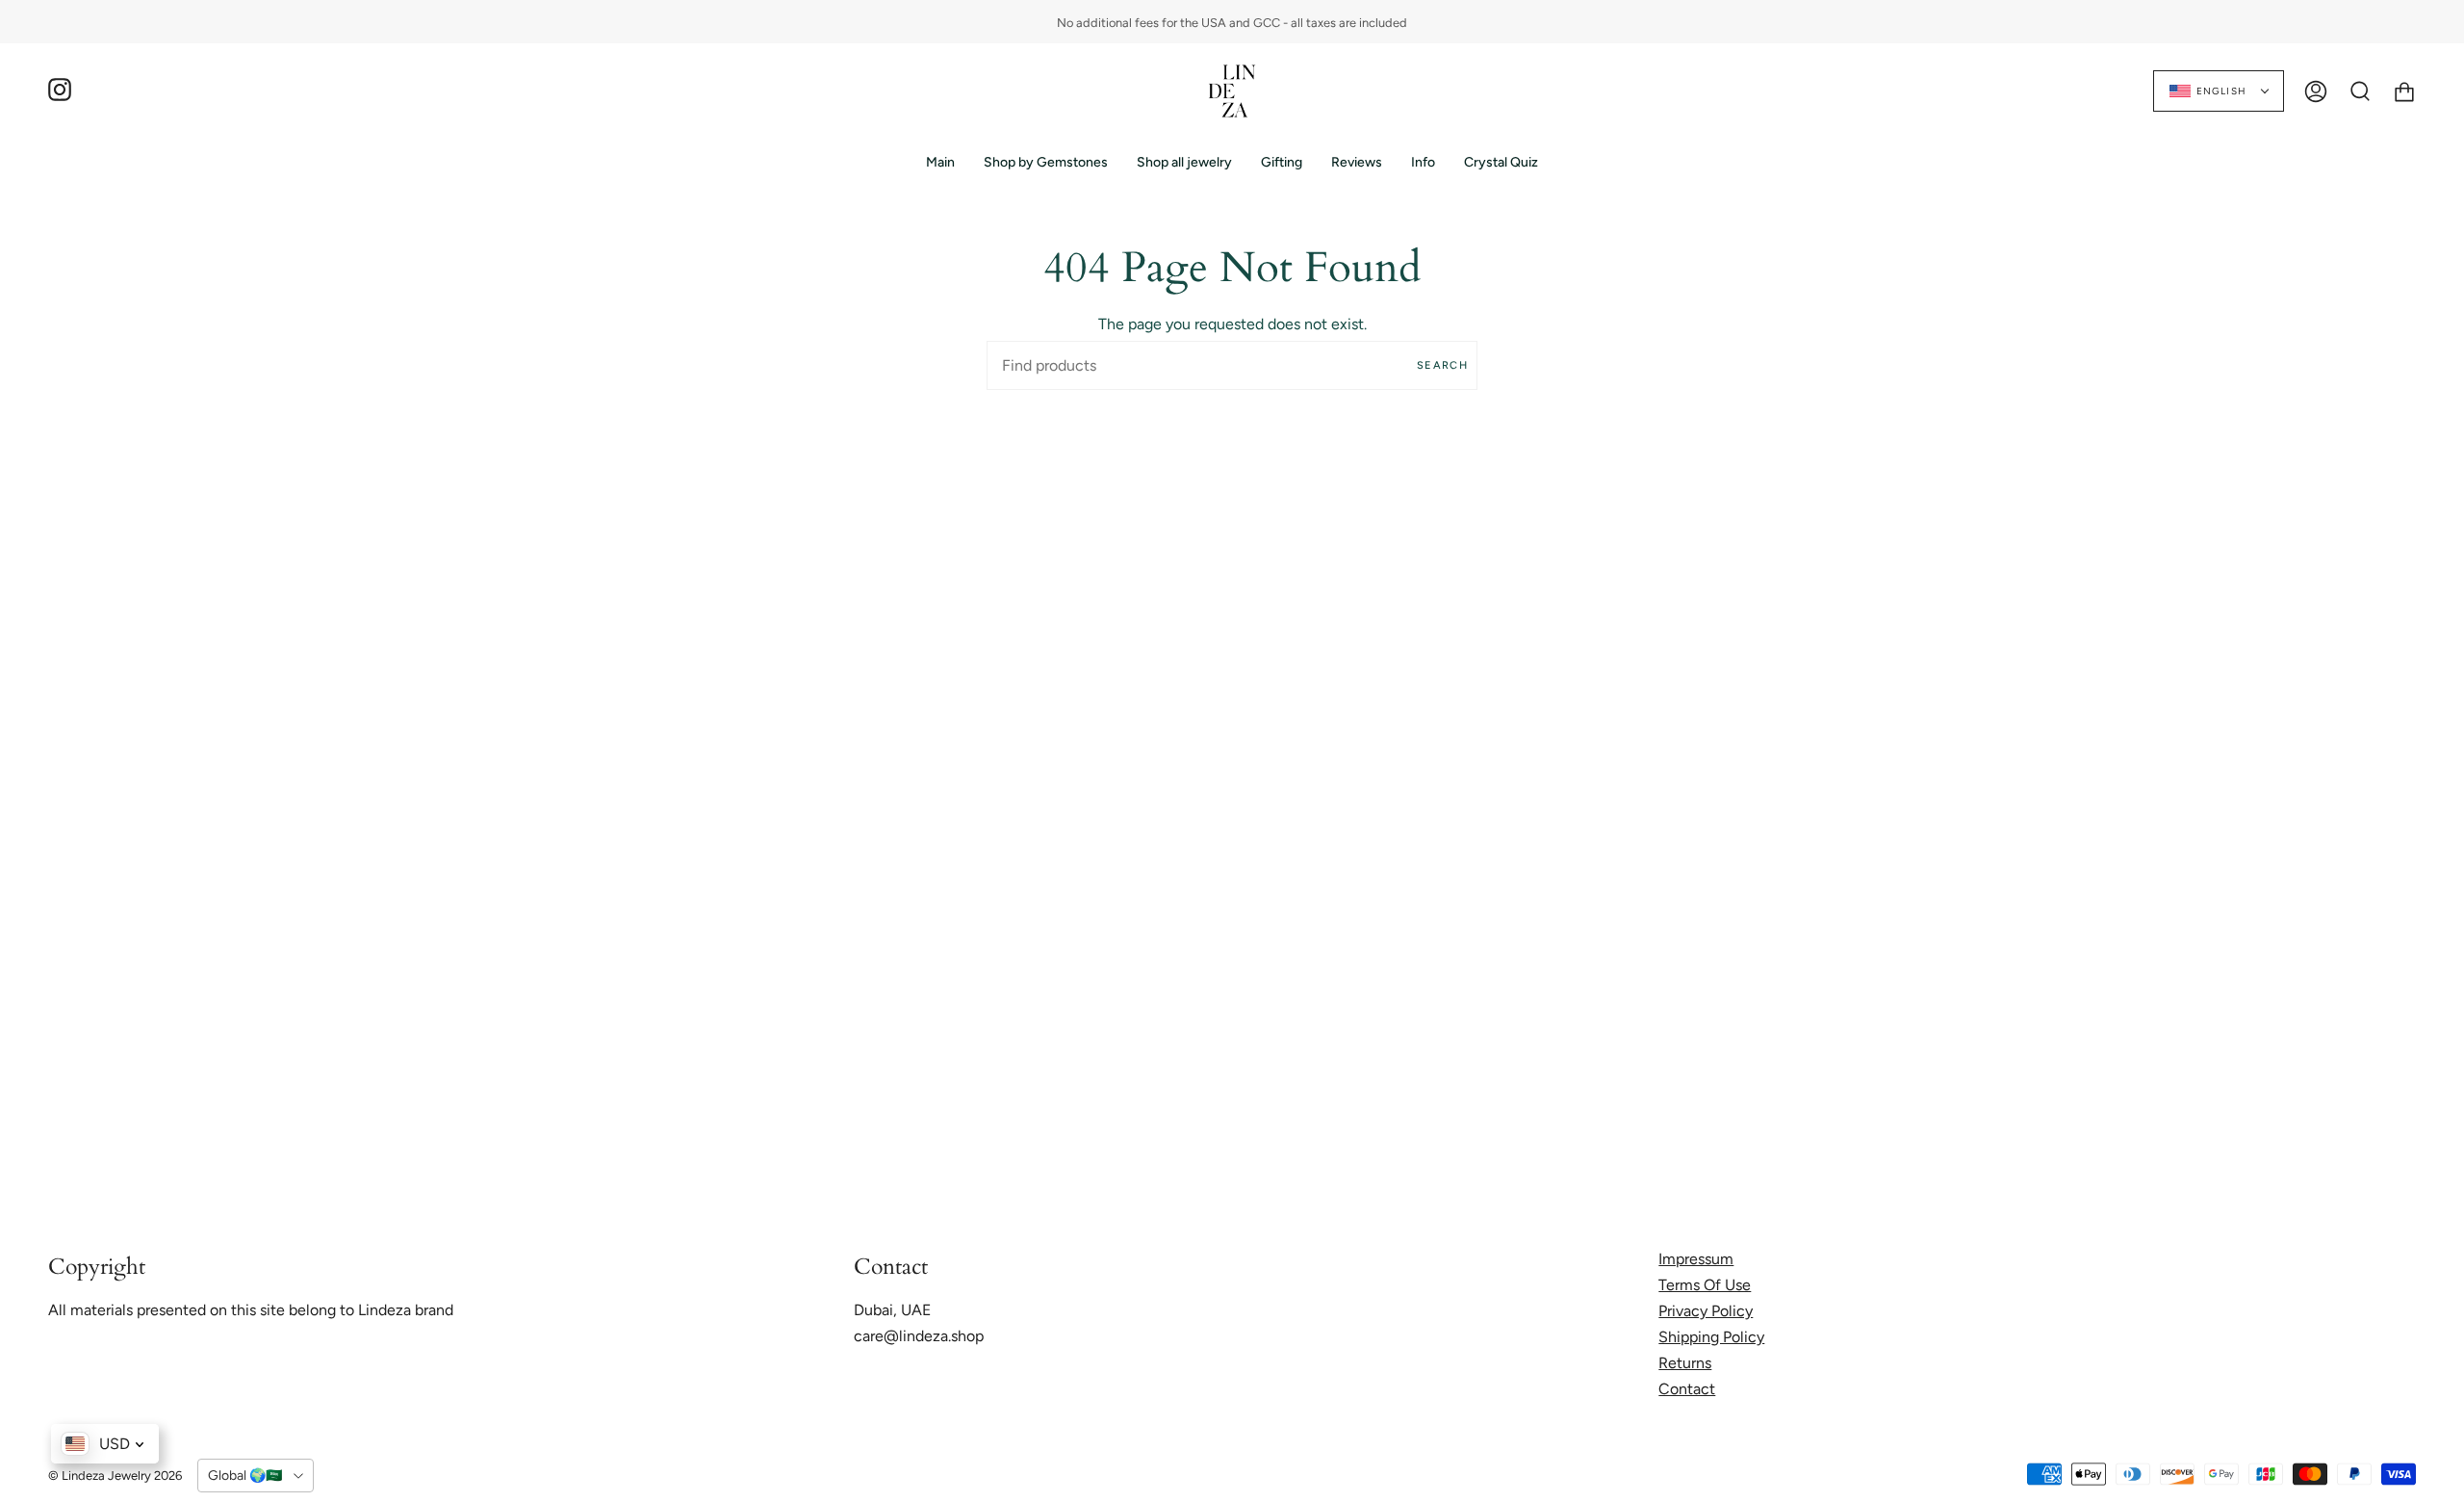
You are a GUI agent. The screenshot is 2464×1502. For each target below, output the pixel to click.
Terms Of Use (1705, 1285)
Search (1442, 365)
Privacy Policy (1706, 1311)
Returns (1685, 1363)
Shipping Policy (1711, 1337)
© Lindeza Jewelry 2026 (115, 1476)
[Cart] (2404, 91)
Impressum (1696, 1259)
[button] (1046, 162)
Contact (1687, 1389)
